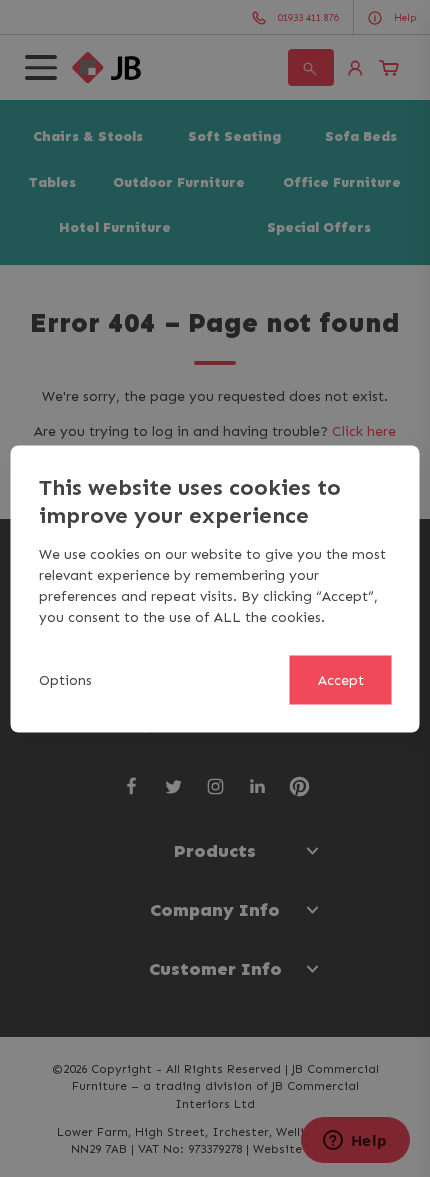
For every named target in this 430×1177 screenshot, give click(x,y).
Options (65, 679)
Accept (341, 679)
